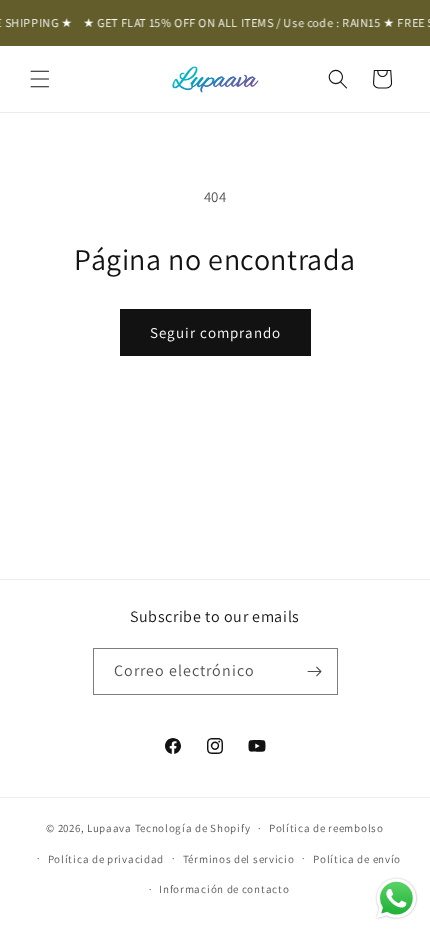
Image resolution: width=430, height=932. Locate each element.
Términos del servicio (239, 859)
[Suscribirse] (315, 671)
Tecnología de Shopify (193, 828)
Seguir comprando (215, 332)
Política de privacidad (106, 859)
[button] (40, 79)
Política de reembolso (326, 828)
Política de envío (357, 859)
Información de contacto (224, 889)
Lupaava (109, 828)
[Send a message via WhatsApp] (396, 898)
